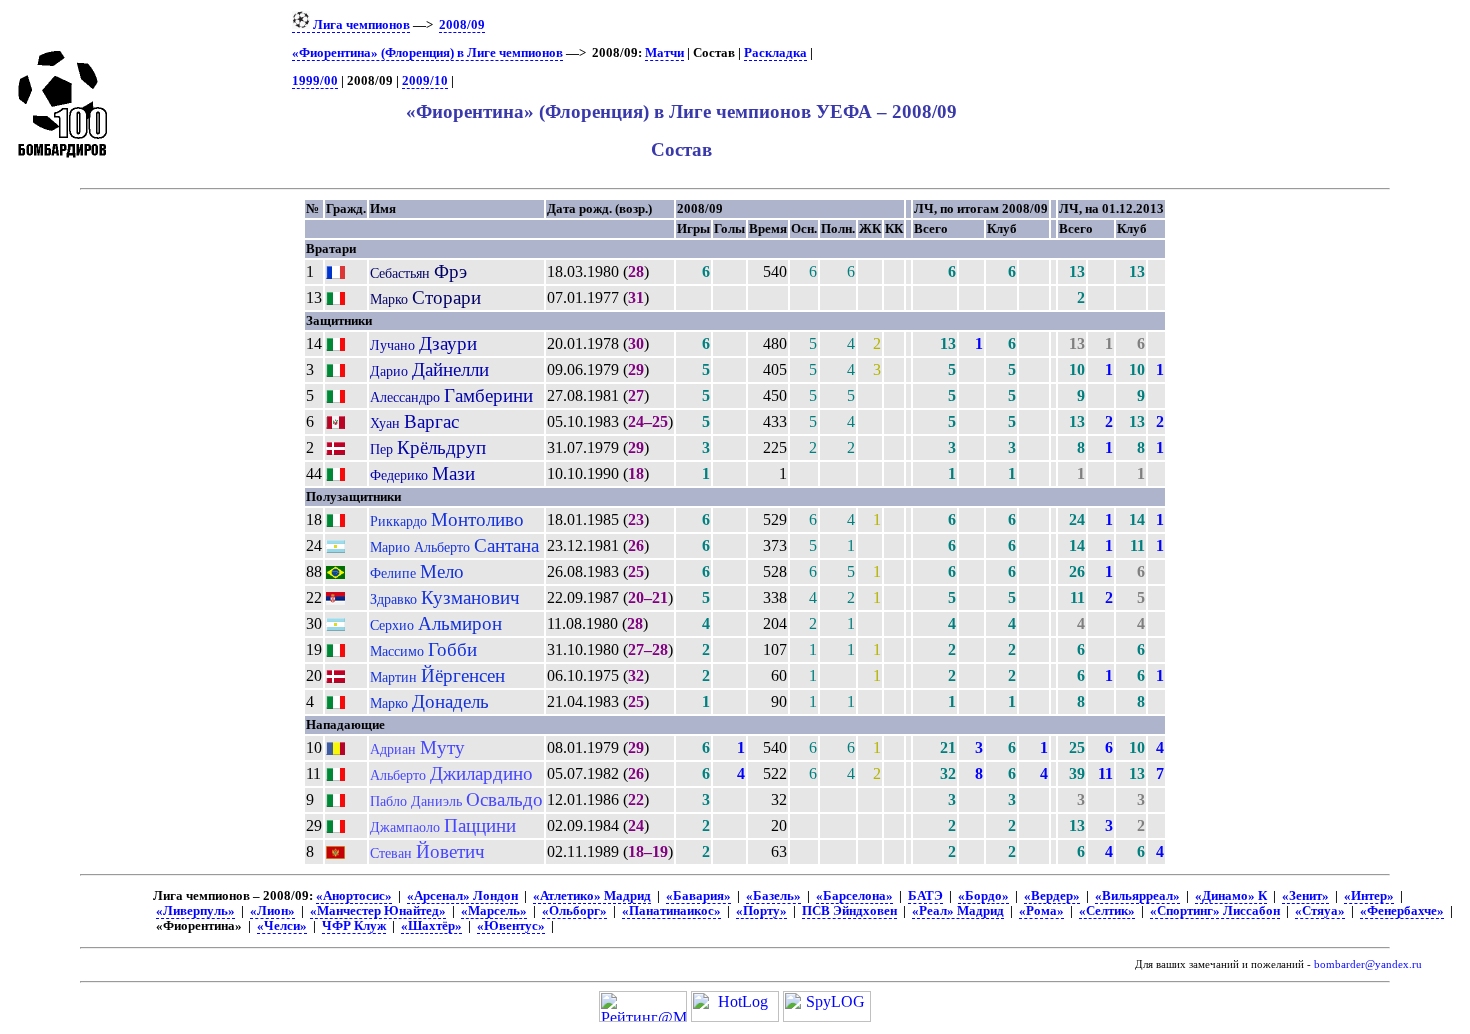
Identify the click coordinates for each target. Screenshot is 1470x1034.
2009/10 (425, 81)
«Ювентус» (511, 926)
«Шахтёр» (431, 926)
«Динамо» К (1231, 896)
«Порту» (761, 911)
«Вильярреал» (1137, 896)
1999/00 (315, 81)
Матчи (664, 53)
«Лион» (272, 911)
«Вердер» (1052, 896)
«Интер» (1369, 896)
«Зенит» (1305, 896)
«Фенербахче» (1402, 911)
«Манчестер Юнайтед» (378, 911)
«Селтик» (1107, 911)
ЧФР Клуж (354, 926)
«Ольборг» (574, 911)
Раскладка (775, 53)
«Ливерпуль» (195, 911)
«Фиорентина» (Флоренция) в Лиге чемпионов (427, 53)
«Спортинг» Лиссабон (1215, 911)
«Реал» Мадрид (958, 911)
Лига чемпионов (360, 25)
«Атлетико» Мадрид (592, 896)
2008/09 (462, 25)
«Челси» (282, 926)
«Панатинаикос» (671, 911)
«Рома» (1041, 911)
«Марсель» (494, 911)
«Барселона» (854, 896)
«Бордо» (983, 896)
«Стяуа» (1320, 911)
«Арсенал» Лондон (462, 896)
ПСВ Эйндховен (849, 911)
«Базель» (773, 896)
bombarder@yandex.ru (1368, 964)
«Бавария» (698, 896)
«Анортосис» (354, 896)
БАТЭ (925, 896)
